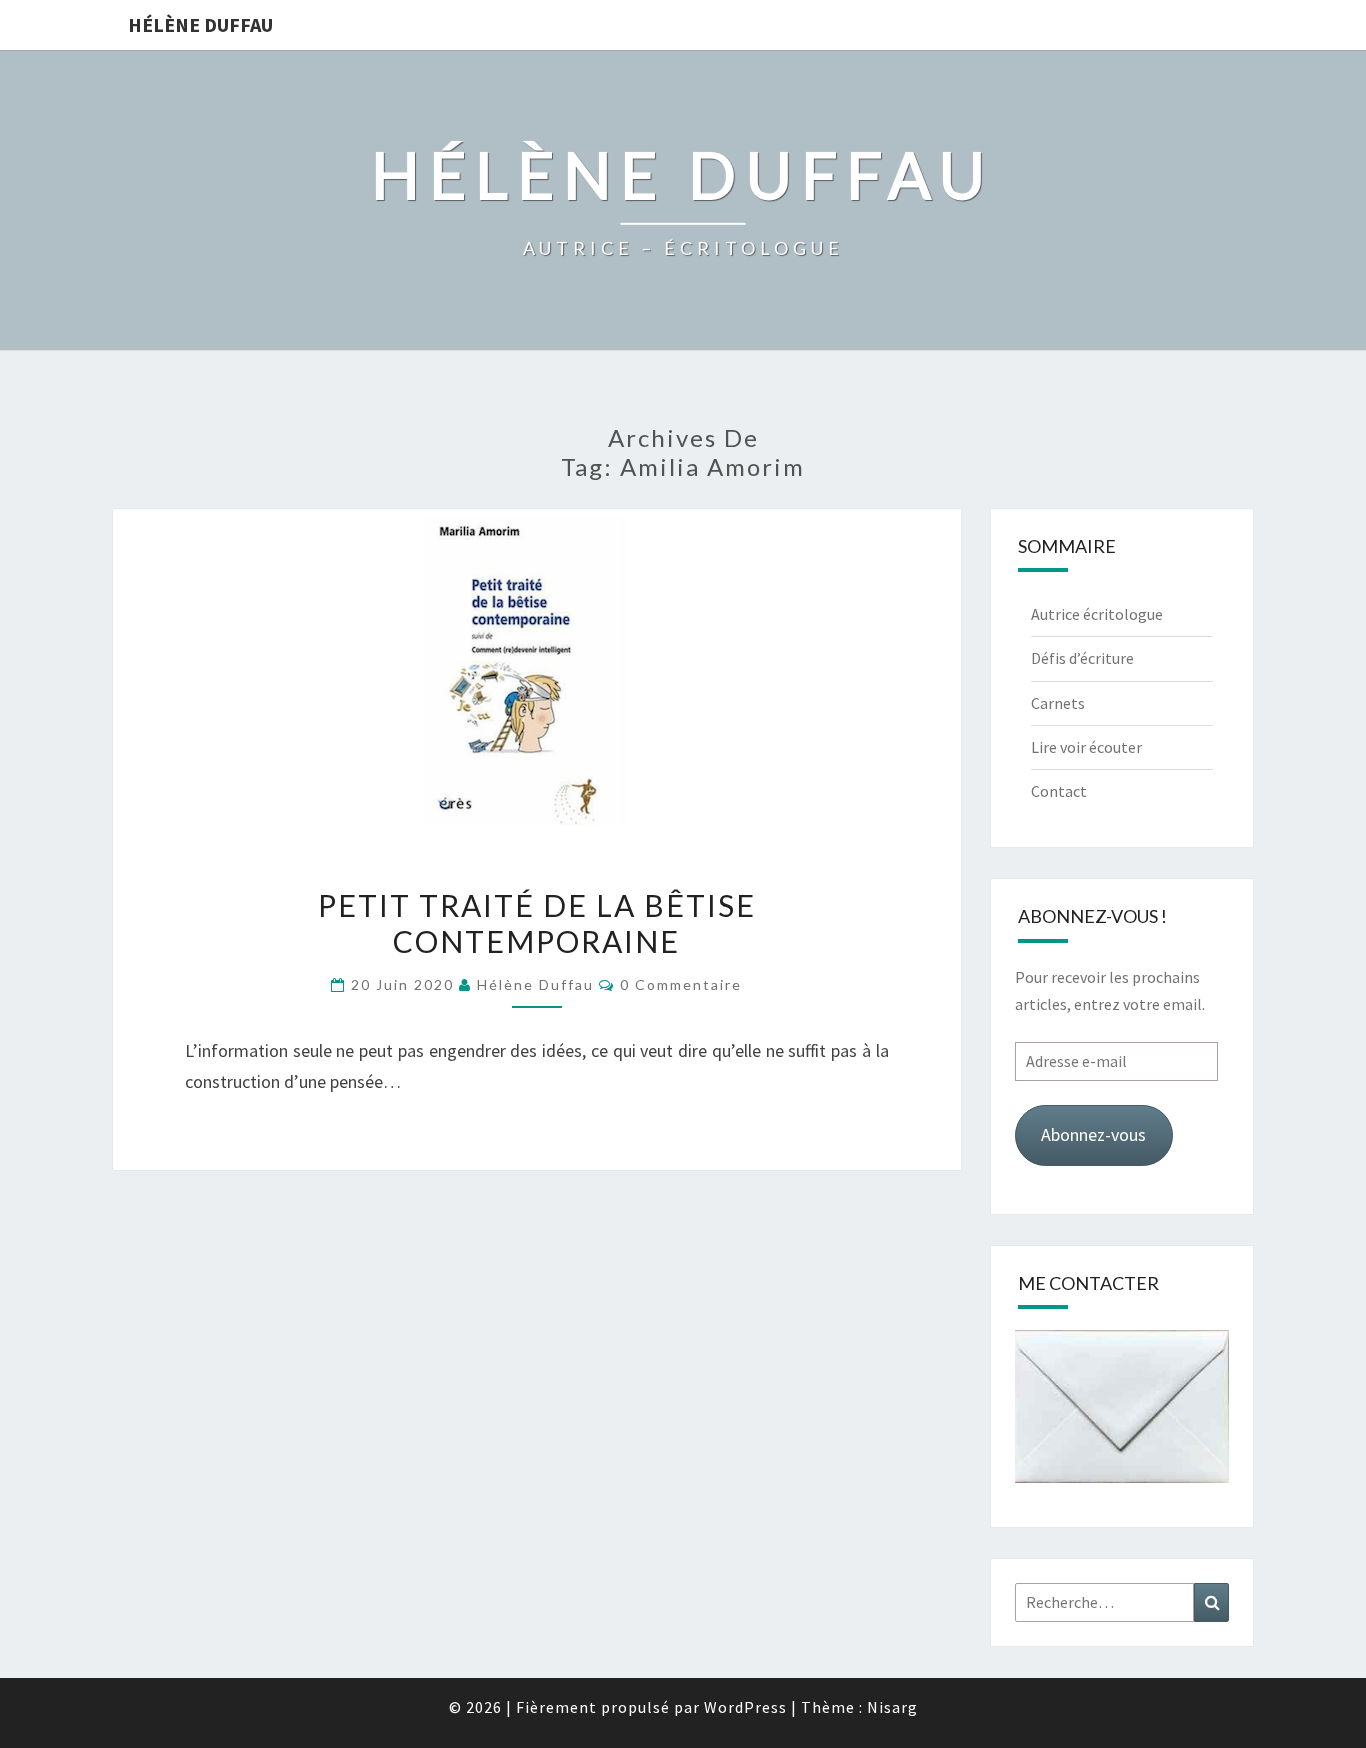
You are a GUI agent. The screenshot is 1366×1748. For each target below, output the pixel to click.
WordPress (745, 1707)
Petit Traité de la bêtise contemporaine (537, 923)
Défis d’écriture (1082, 658)
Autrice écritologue (1097, 614)
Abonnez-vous (1093, 1134)
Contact (1059, 791)
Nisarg (892, 1707)
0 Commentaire (681, 984)
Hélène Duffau (200, 24)
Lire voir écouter (1086, 747)
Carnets (1058, 703)
